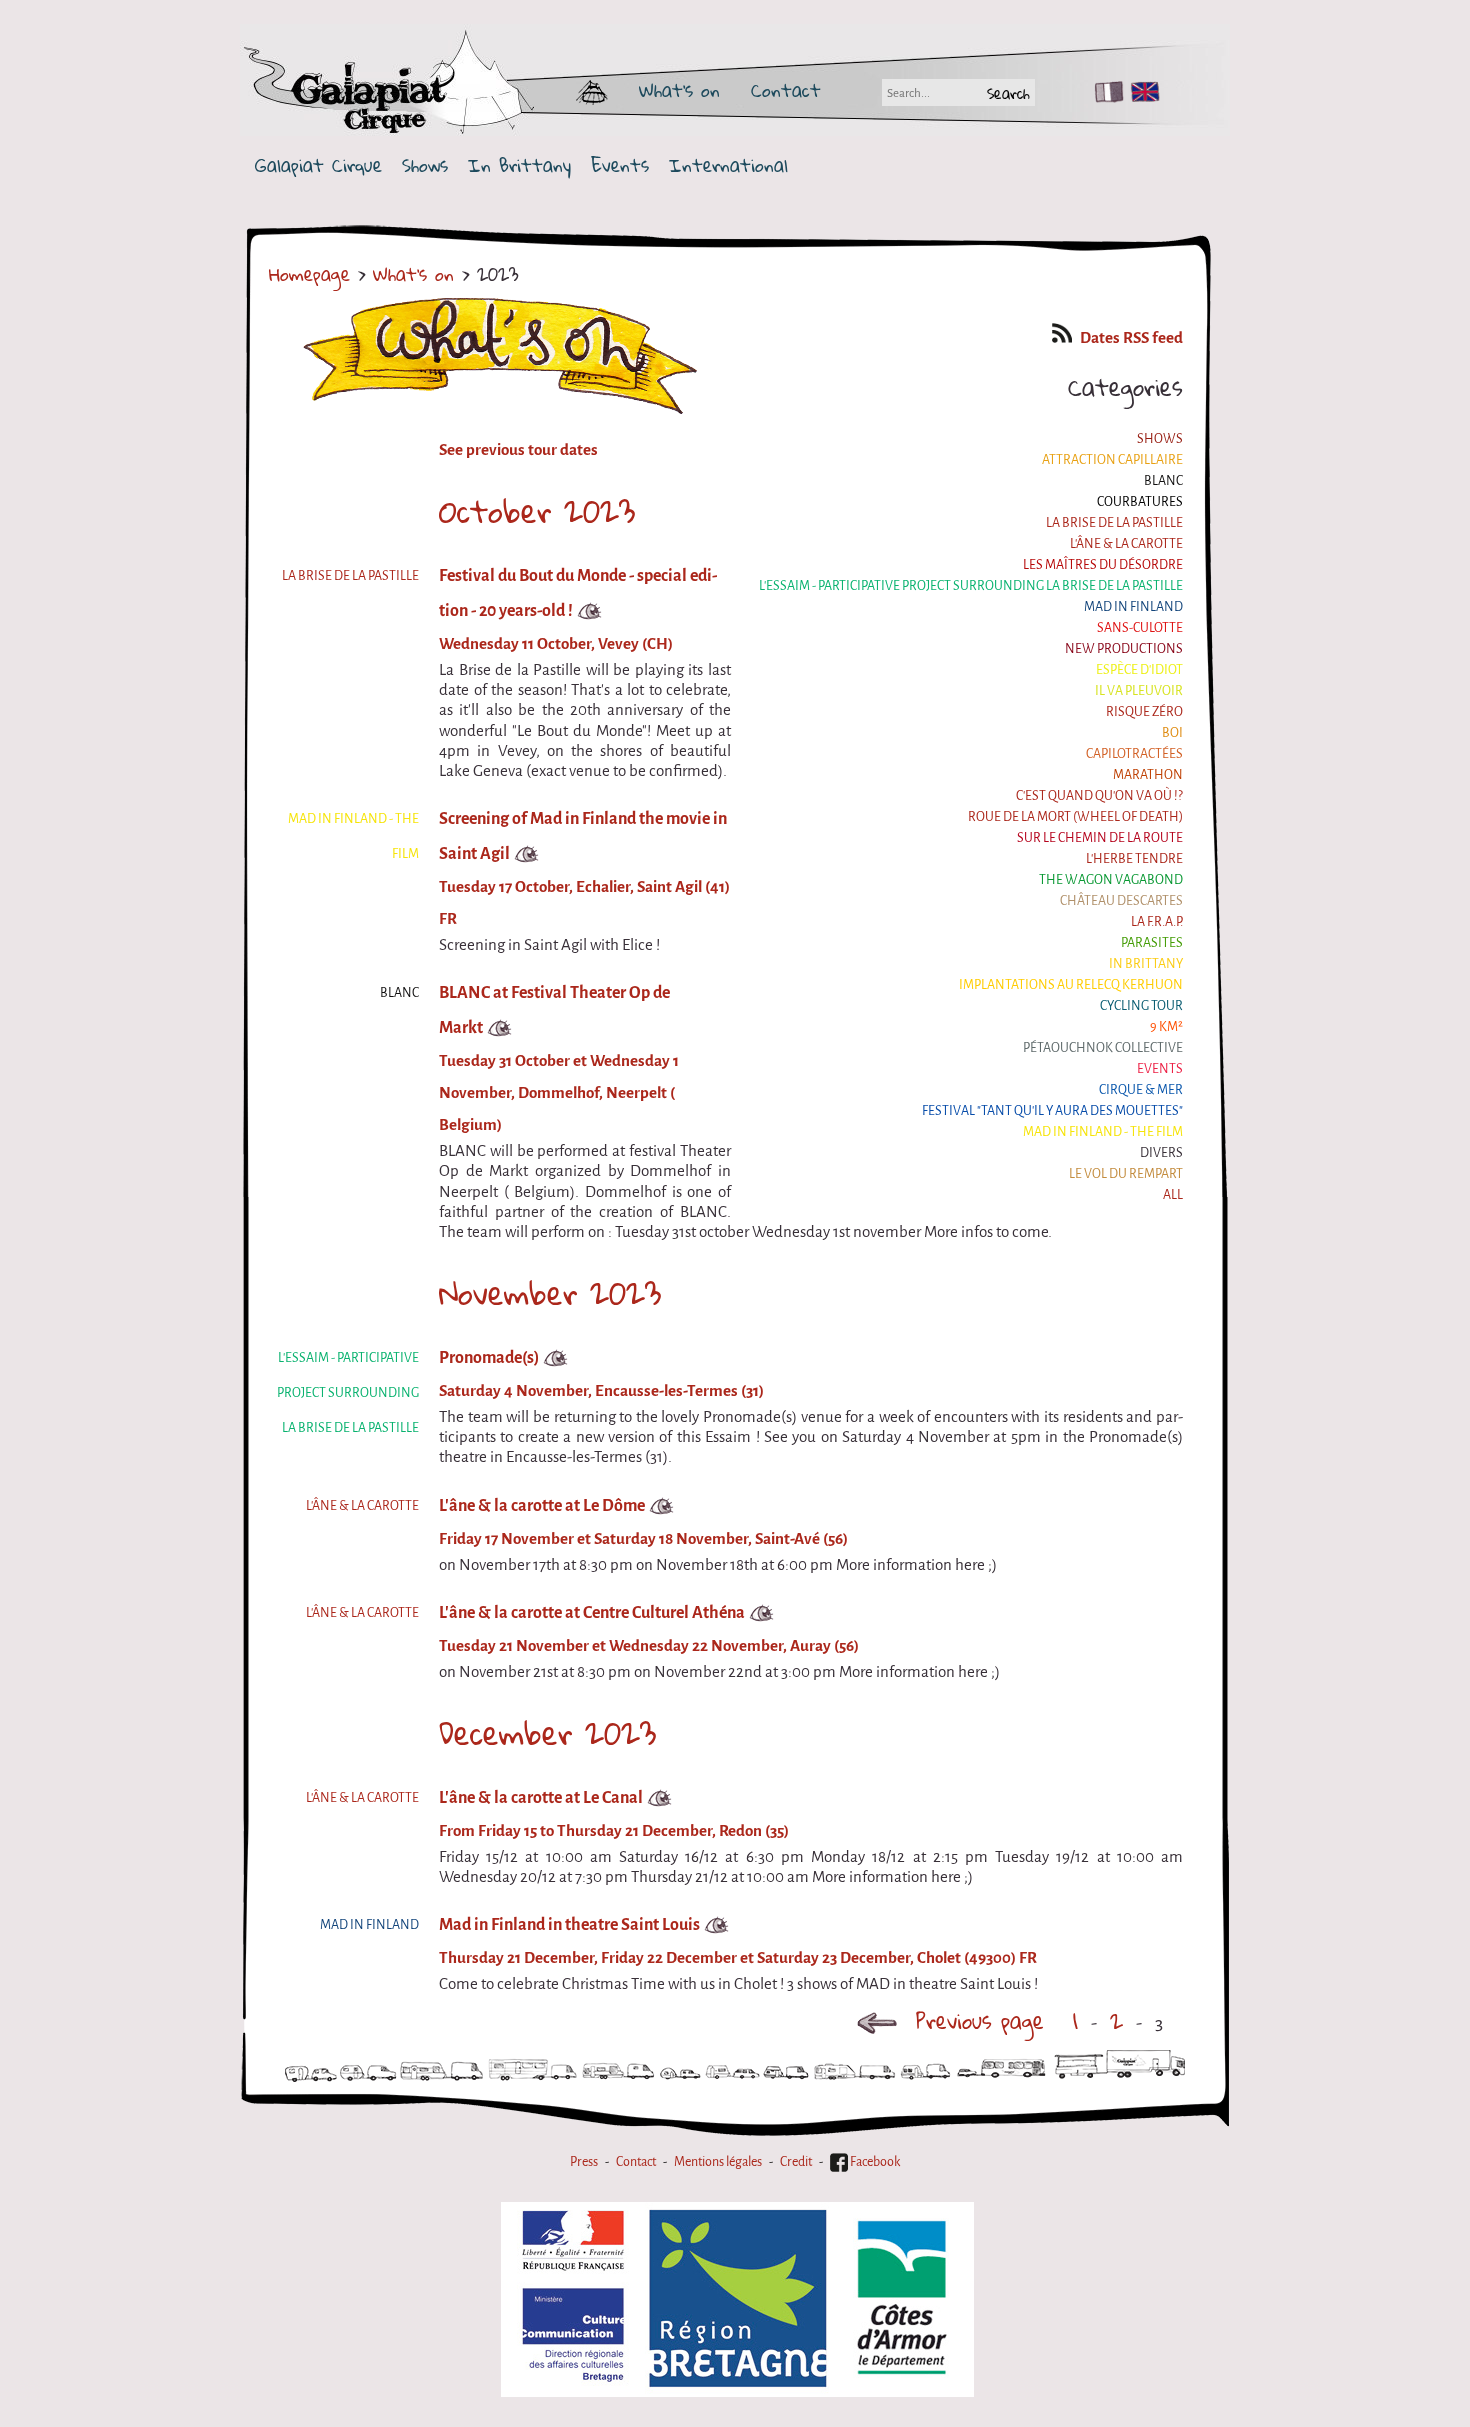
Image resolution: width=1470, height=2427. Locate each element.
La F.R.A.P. (1157, 921)
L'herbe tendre (1134, 858)
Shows (425, 165)
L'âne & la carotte (1126, 543)
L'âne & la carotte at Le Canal (541, 1797)
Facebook (874, 2161)
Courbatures (1140, 501)
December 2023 (547, 1733)
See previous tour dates (518, 450)
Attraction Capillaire (1112, 459)
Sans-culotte (1140, 627)
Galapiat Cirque (318, 165)
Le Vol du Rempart (1126, 1173)
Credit (796, 2161)
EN (1141, 92)
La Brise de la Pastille (1114, 522)
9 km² (1166, 1026)
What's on (679, 90)
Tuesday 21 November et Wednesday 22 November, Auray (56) (649, 1646)
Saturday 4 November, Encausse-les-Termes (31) (601, 1391)
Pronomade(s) (489, 1357)
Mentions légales (718, 2161)
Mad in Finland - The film (1103, 1131)
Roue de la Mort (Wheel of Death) (1075, 816)
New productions (1124, 648)
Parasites (1152, 942)
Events (620, 165)
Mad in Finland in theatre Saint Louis (569, 1924)
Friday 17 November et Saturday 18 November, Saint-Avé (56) (643, 1539)
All (1173, 1194)
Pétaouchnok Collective (1103, 1047)
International (728, 165)
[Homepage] (447, 90)
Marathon (1148, 774)
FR (1104, 92)
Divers (1161, 1152)
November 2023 (550, 1293)
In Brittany (519, 165)
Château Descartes (1121, 900)
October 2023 (537, 511)
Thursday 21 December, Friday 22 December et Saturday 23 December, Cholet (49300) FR (738, 1958)
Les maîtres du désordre (1103, 564)
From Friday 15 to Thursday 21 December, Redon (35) (614, 1831)
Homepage (309, 274)
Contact (786, 90)
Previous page (980, 2020)
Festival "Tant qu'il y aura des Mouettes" (1052, 1110)
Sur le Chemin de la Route (1100, 837)
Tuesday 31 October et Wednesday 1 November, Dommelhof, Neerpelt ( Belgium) (559, 1093)
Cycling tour (1141, 1005)
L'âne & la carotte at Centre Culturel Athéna (592, 1612)
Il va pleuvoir (1139, 690)
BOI (1172, 732)
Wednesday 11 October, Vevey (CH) (556, 644)
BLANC (1163, 480)
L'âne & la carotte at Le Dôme (542, 1505)
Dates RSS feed (1131, 338)
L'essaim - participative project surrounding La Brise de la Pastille (971, 585)
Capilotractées (1134, 753)
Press (584, 2161)
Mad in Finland (1133, 606)
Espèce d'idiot (1139, 669)
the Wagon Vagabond (1111, 879)
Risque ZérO (1144, 711)
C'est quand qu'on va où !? (1099, 795)
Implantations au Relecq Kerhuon (1071, 984)
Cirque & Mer (1141, 1089)
